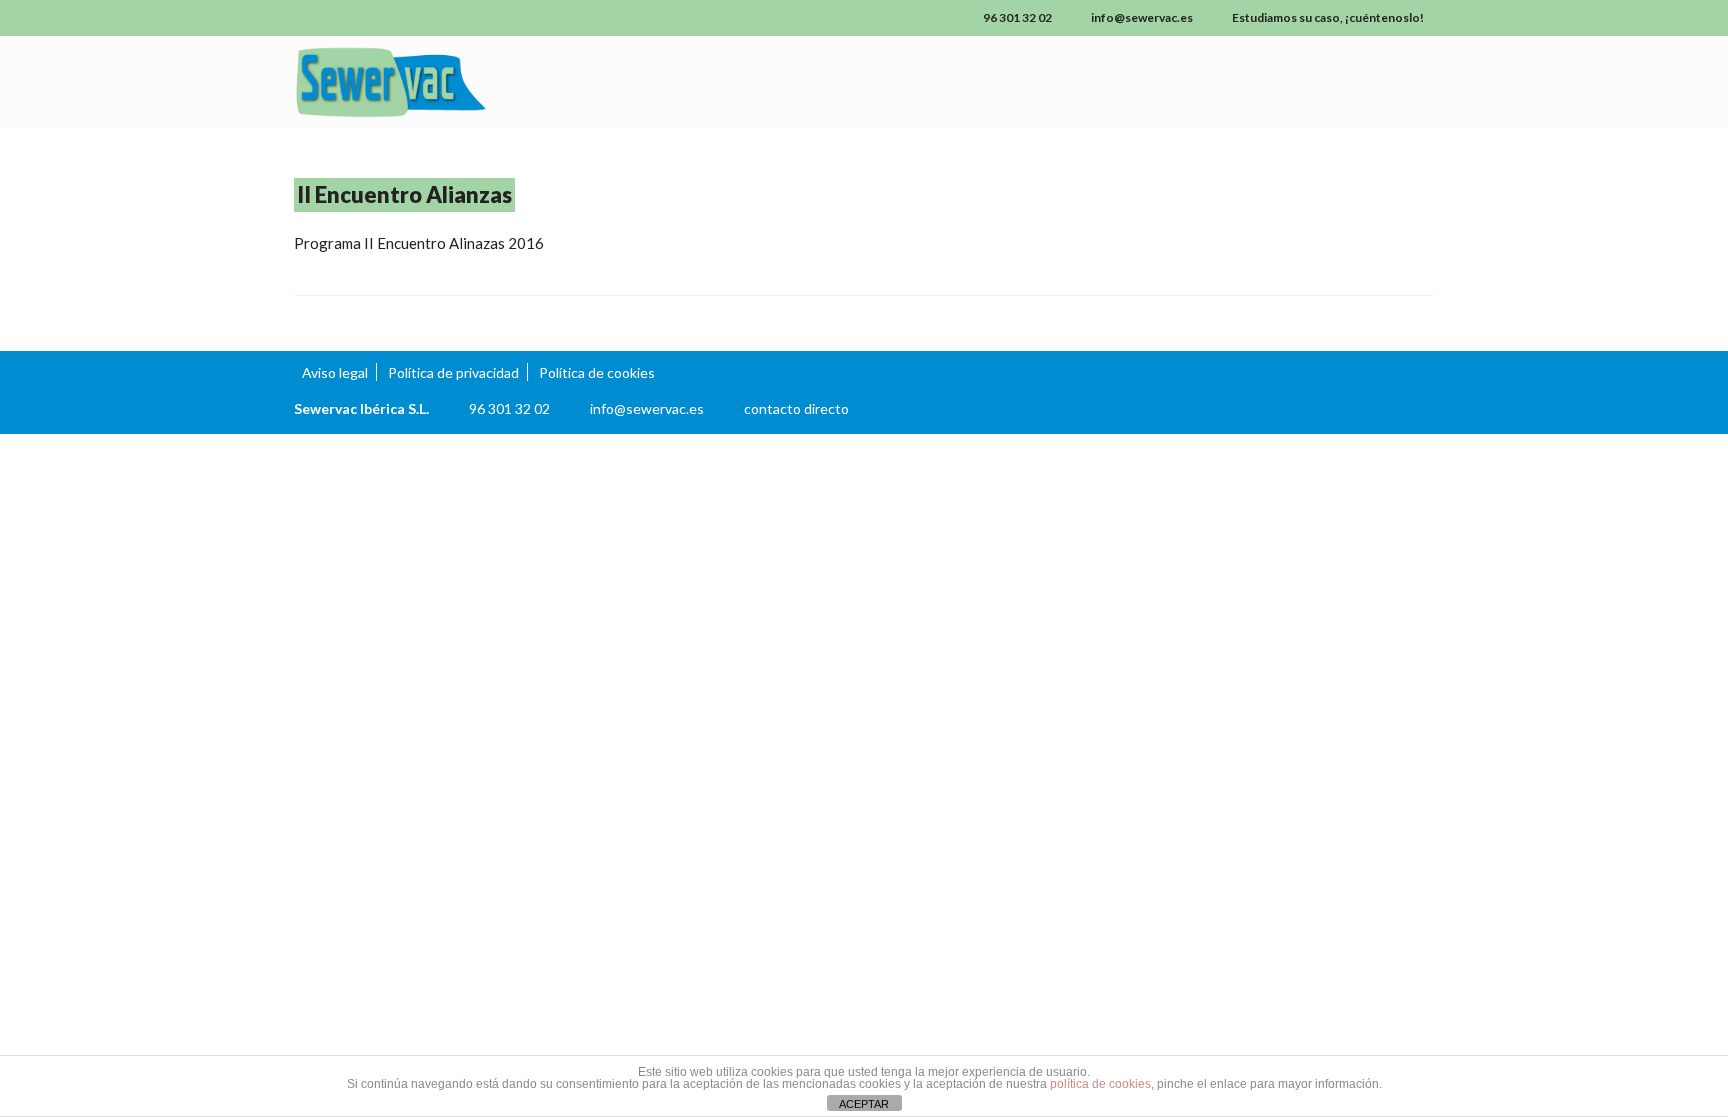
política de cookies (1100, 1084)
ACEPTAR (864, 1104)
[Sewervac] (474, 82)
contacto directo (796, 408)
